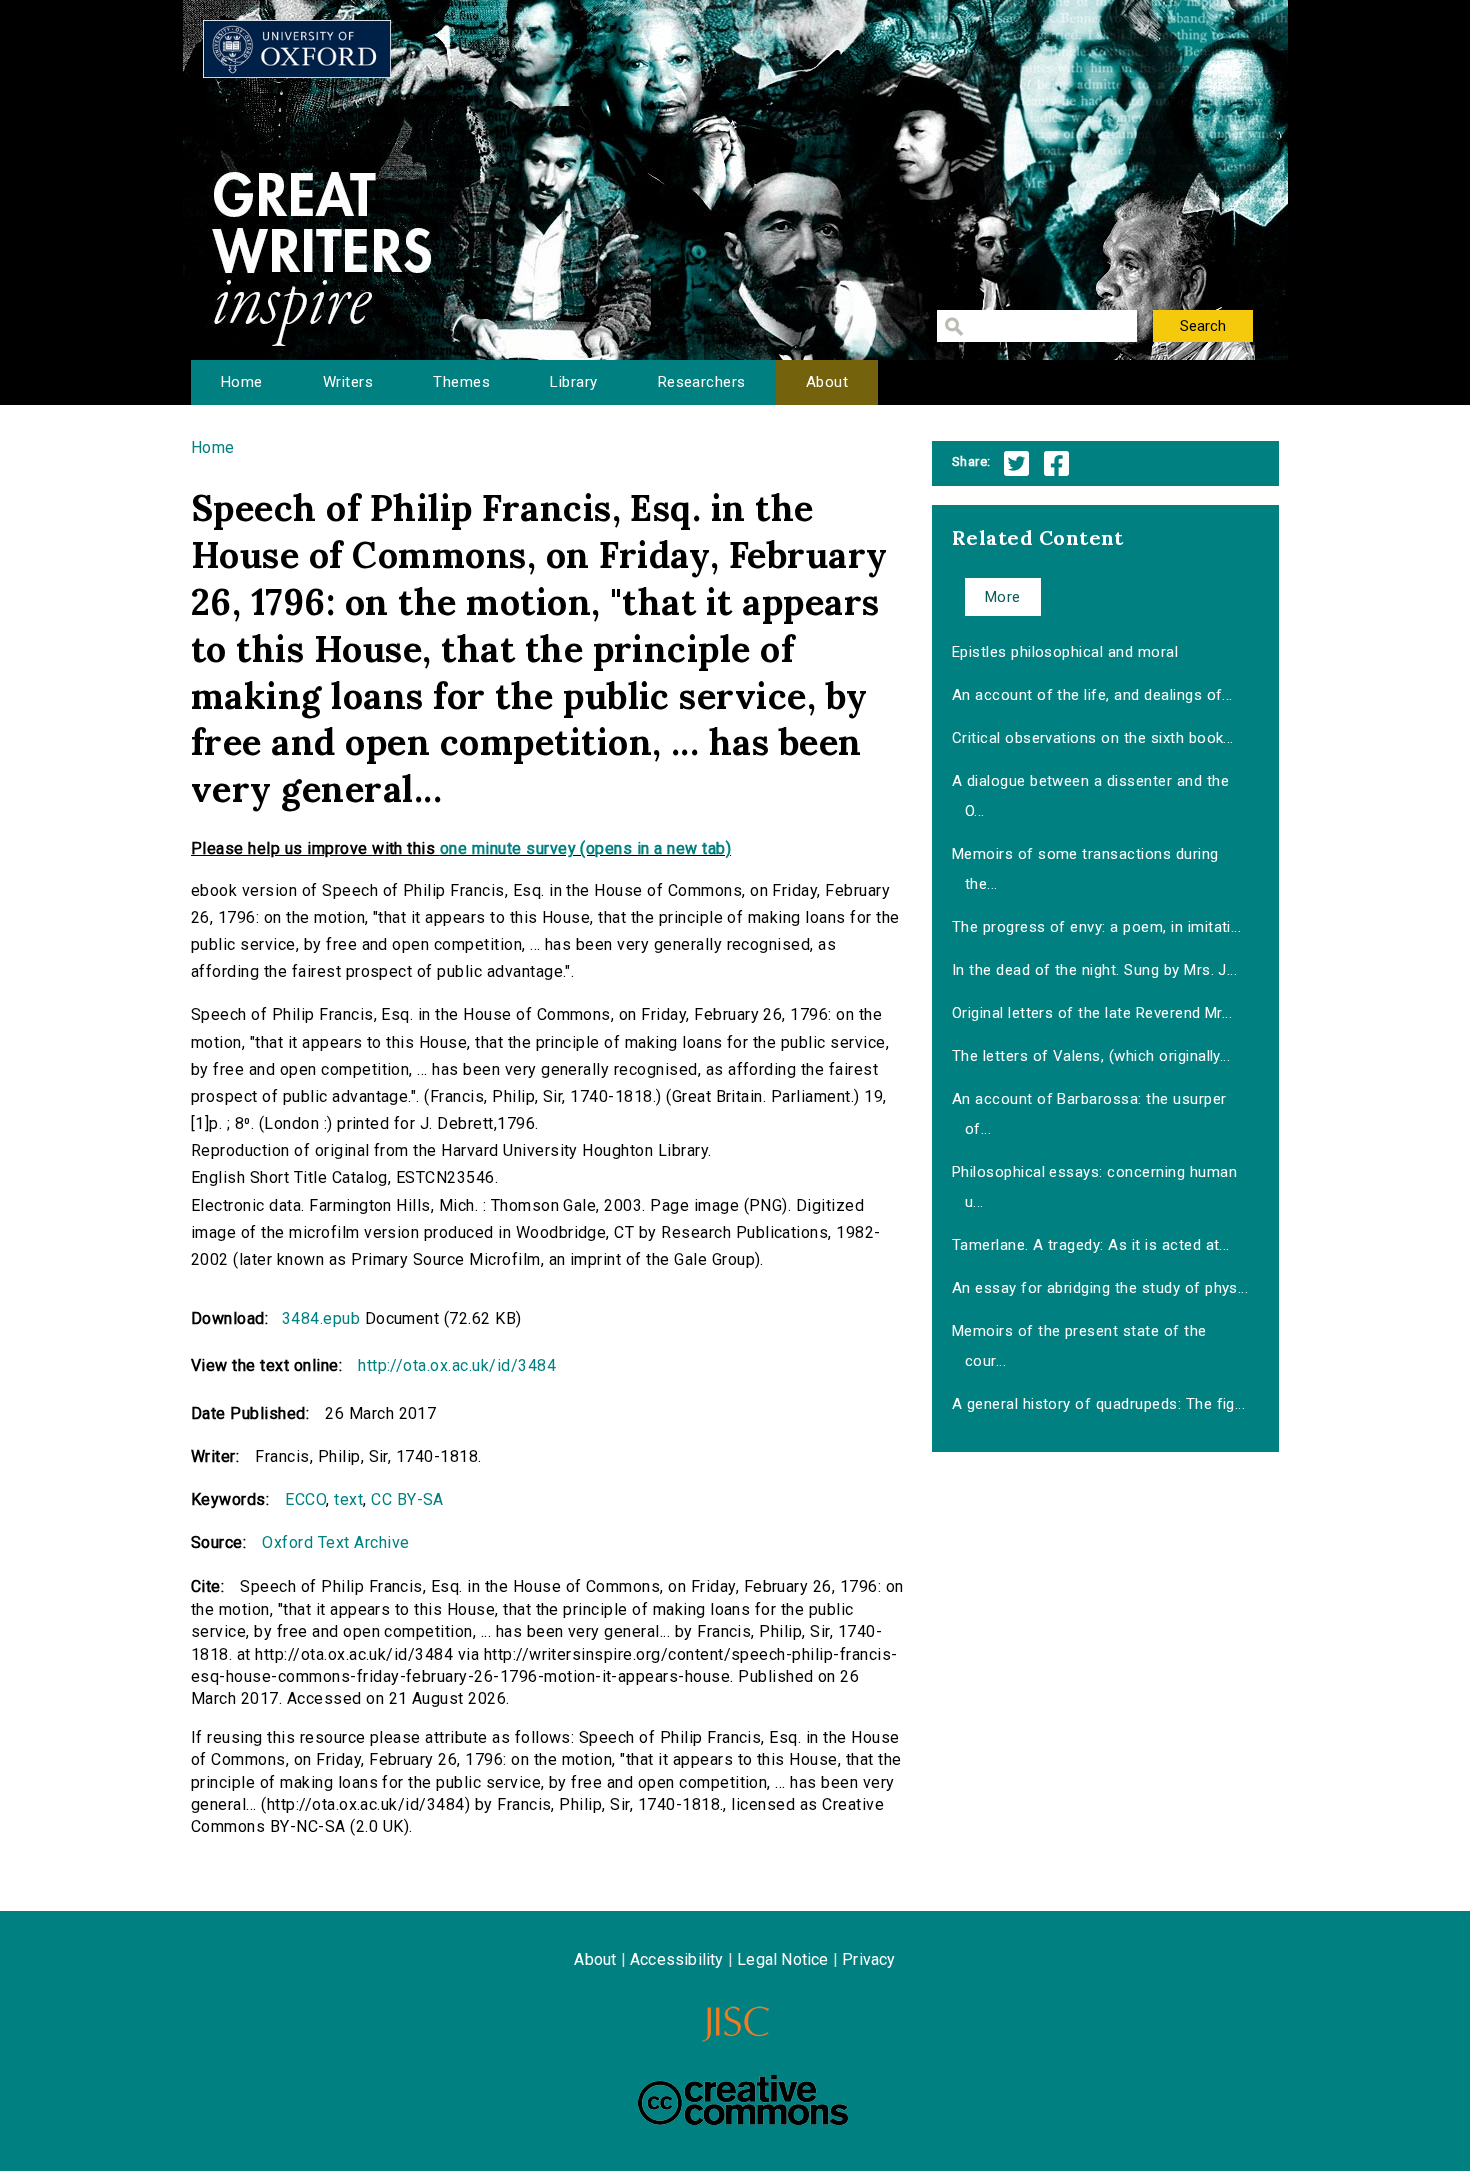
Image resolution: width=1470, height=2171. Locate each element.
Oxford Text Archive (335, 1542)
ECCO (305, 1499)
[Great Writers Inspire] (297, 49)
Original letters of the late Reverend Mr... (1092, 1013)
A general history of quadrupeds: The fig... (1099, 1404)
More (1003, 597)
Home (242, 382)
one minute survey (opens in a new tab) (585, 848)
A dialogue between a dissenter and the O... (1090, 796)
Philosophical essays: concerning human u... (1094, 1187)
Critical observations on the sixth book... (1093, 738)
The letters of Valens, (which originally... (1091, 1056)
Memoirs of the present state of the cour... (1079, 1346)
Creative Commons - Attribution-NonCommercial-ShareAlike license (743, 2100)
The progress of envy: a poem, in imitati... (1097, 927)
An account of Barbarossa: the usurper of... (1089, 1114)
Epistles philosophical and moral (1065, 652)
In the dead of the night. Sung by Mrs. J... (1095, 970)
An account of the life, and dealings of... (1092, 695)
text (348, 1499)
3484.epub (321, 1318)
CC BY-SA (407, 1499)
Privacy (868, 1959)
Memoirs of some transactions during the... (1085, 869)
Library (573, 382)
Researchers (702, 382)
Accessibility (677, 1959)
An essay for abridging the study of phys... (1100, 1288)
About (827, 382)
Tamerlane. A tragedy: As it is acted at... (1091, 1245)
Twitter (1016, 463)
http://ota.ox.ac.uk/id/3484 (457, 1365)
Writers (348, 382)
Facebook (1056, 463)
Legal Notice (782, 1959)
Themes (461, 382)
